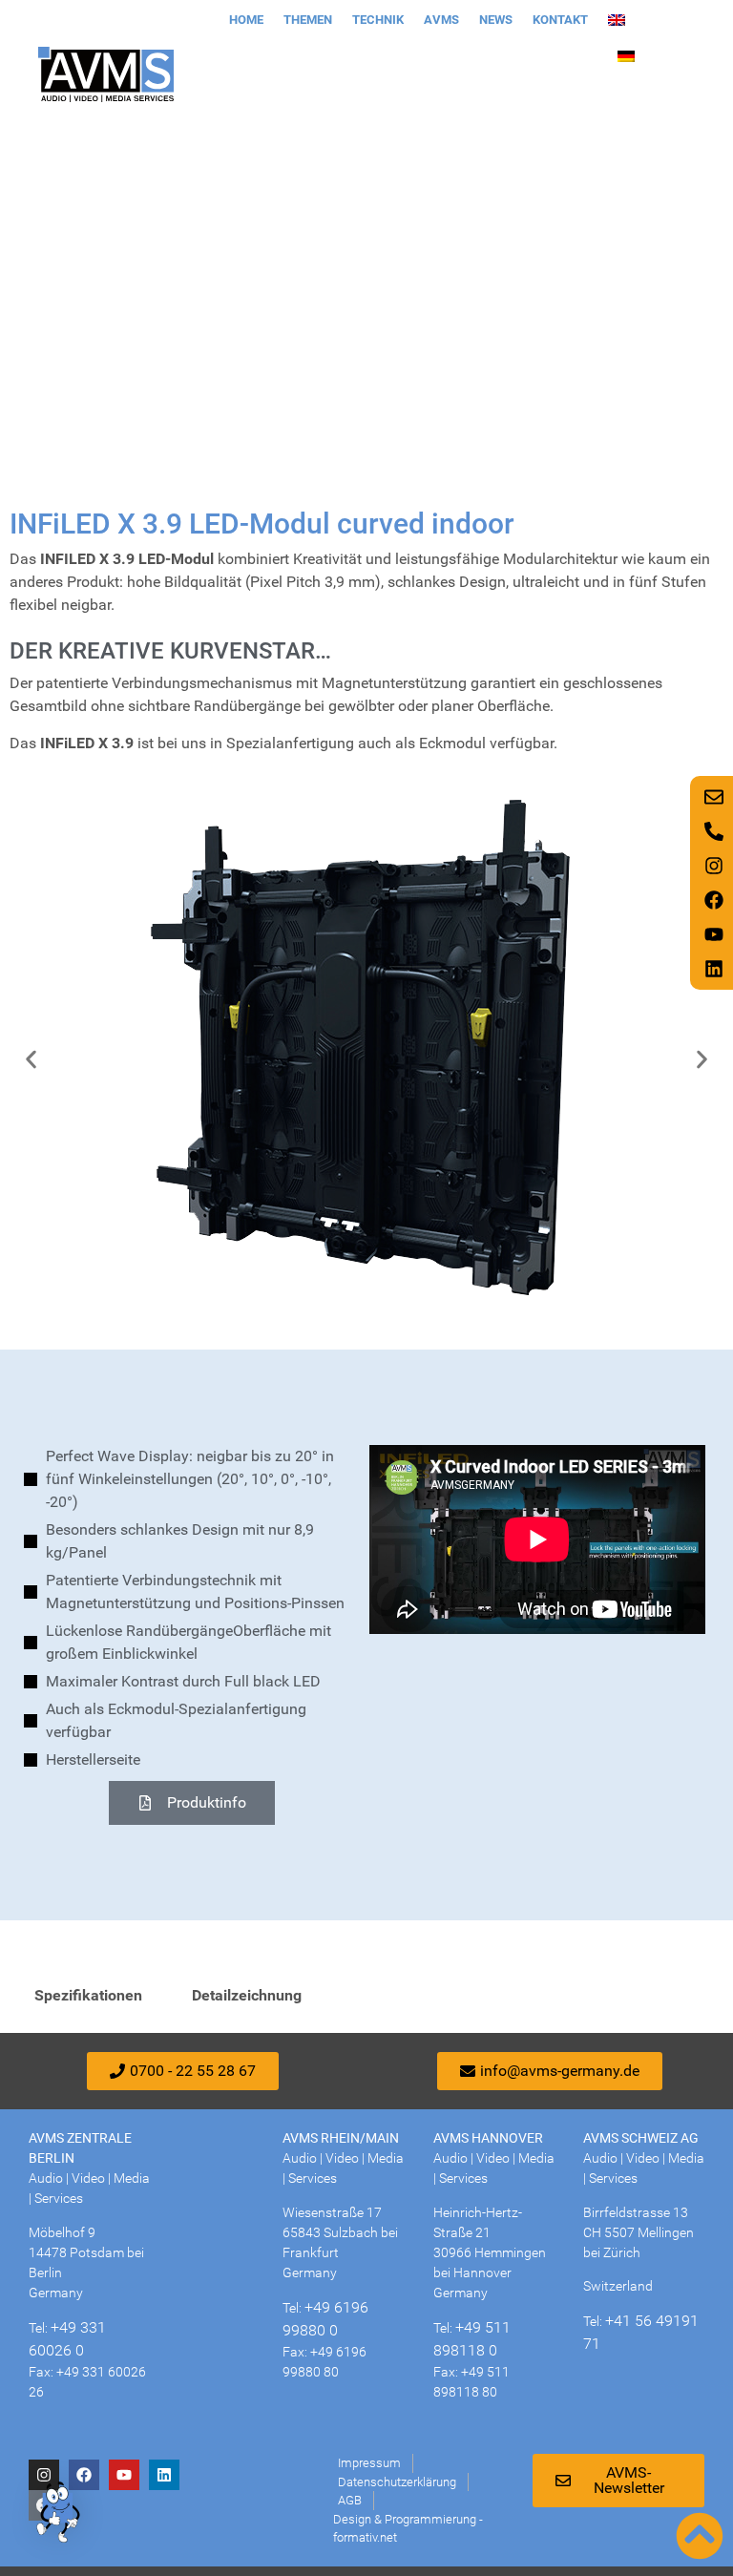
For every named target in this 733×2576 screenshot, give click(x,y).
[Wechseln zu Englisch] (617, 20)
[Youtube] (124, 2475)
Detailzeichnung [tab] (247, 1995)
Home (246, 20)
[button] (31, 1059)
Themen (308, 20)
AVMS (441, 20)
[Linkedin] (164, 2475)
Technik (378, 20)
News (496, 20)
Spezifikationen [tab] (88, 1995)
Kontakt (560, 20)
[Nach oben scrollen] (700, 2536)
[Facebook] (84, 2475)
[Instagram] (44, 2475)
